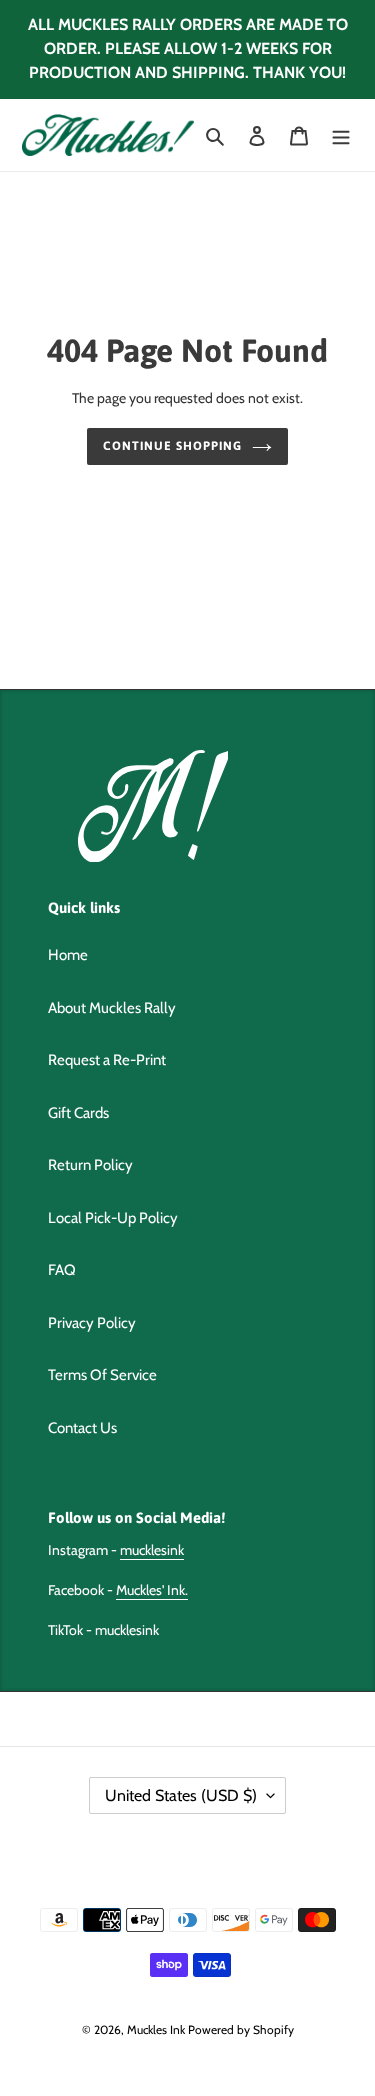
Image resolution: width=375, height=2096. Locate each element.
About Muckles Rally (112, 1008)
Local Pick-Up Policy (113, 1218)
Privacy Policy (92, 1323)
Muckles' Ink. (152, 1590)
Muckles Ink (156, 2029)
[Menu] (341, 135)
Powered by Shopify (241, 2029)
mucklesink (152, 1550)
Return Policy (90, 1165)
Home (68, 955)
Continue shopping (172, 446)
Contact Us (82, 1428)
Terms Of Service (102, 1375)
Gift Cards (78, 1113)
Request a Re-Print (107, 1060)
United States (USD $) (181, 1795)
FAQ (62, 1270)
